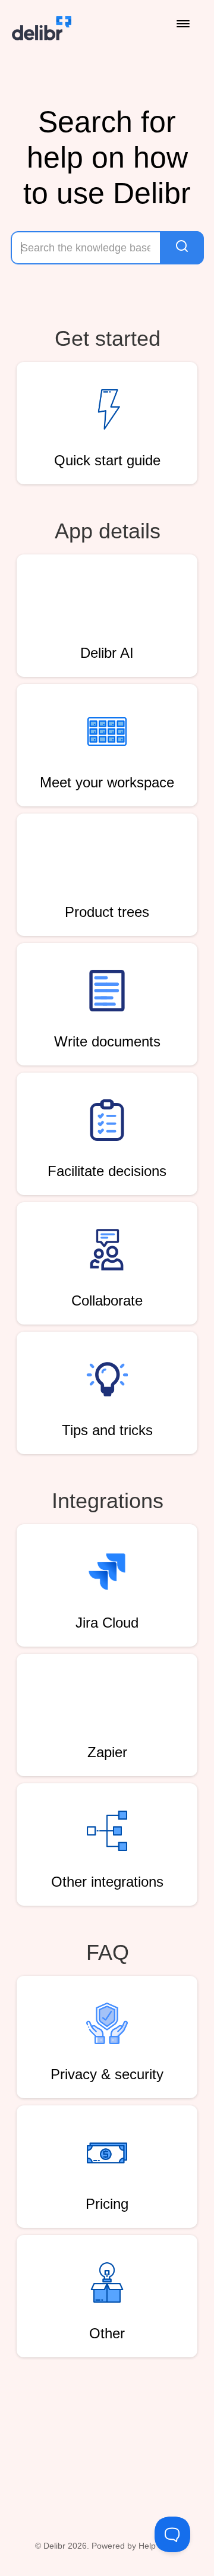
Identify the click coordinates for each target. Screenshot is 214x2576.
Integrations (108, 1501)
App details (108, 531)
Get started (108, 338)
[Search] (182, 248)
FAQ (108, 1952)
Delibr (54, 2546)
